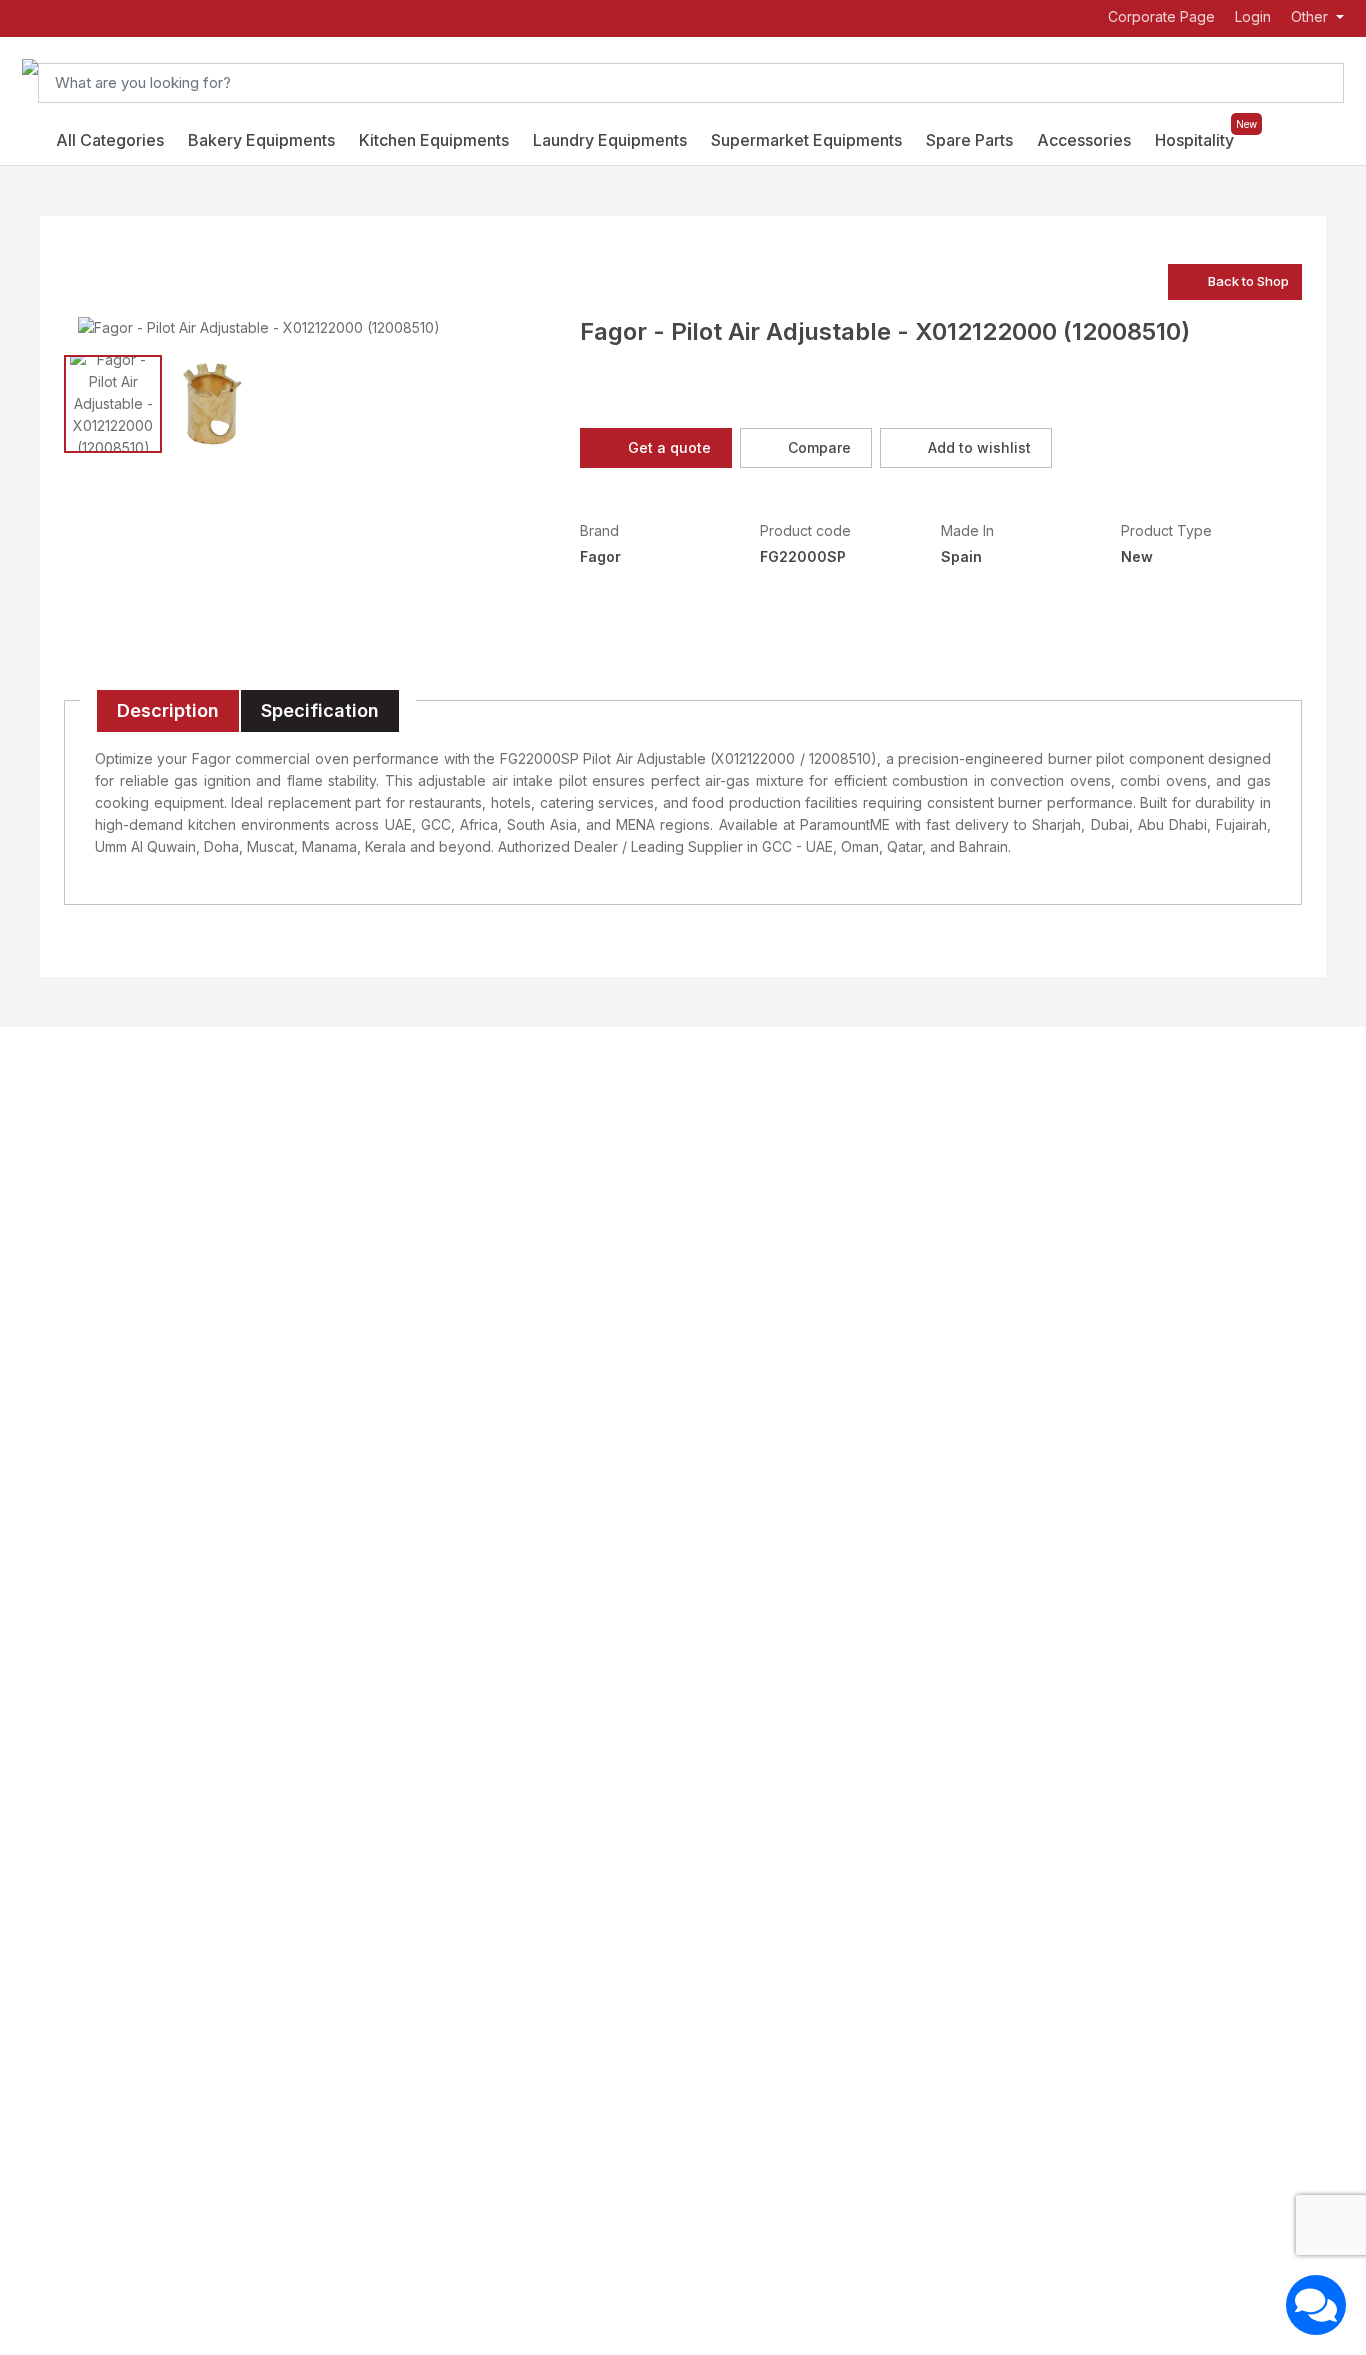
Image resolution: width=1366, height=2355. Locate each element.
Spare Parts (969, 140)
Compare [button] (819, 447)
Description (168, 710)
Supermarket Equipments (806, 140)
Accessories (1084, 140)
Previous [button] (84, 327)
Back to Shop (1248, 281)
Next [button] (433, 327)
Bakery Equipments (261, 140)
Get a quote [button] (669, 447)
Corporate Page (1159, 17)
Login (1253, 17)
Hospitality (1194, 140)
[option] (258, 327)
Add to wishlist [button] (979, 447)
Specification (320, 710)
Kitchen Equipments (434, 140)
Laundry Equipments (610, 140)
